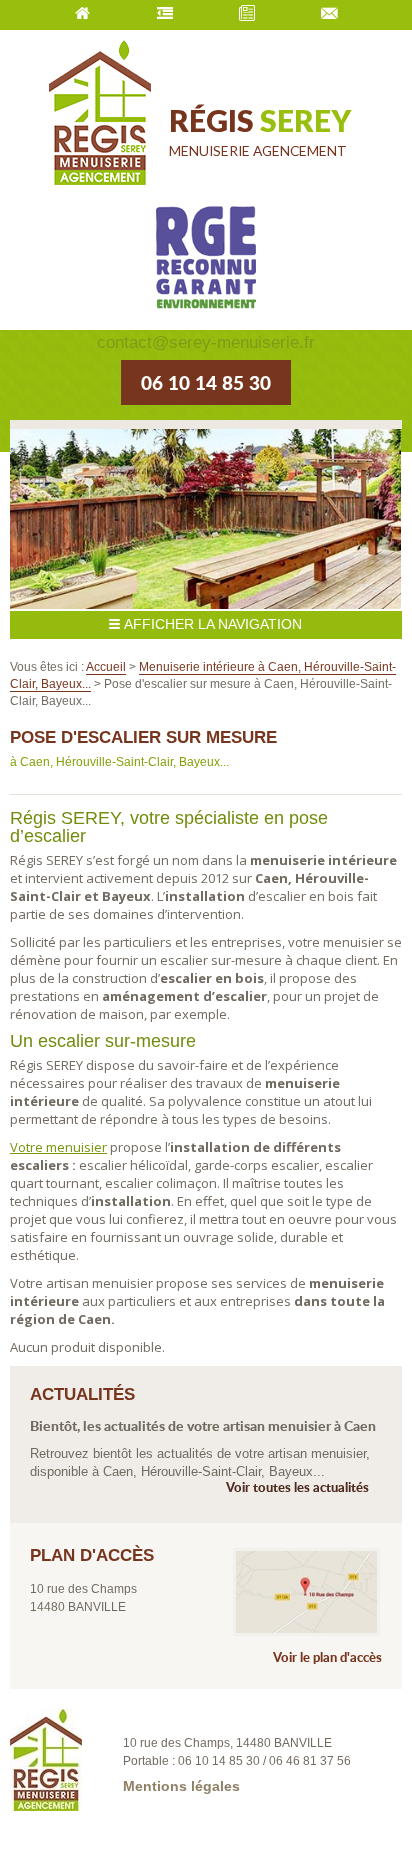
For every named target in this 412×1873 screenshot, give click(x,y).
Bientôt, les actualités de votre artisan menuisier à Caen (203, 1426)
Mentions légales (181, 1787)
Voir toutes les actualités (297, 1487)
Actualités (247, 15)
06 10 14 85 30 (206, 382)
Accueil (82, 15)
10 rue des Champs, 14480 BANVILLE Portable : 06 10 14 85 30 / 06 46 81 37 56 (237, 1752)
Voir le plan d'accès (327, 1657)
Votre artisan (165, 15)
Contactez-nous (329, 15)
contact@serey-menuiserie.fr (206, 342)
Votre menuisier (58, 1147)
